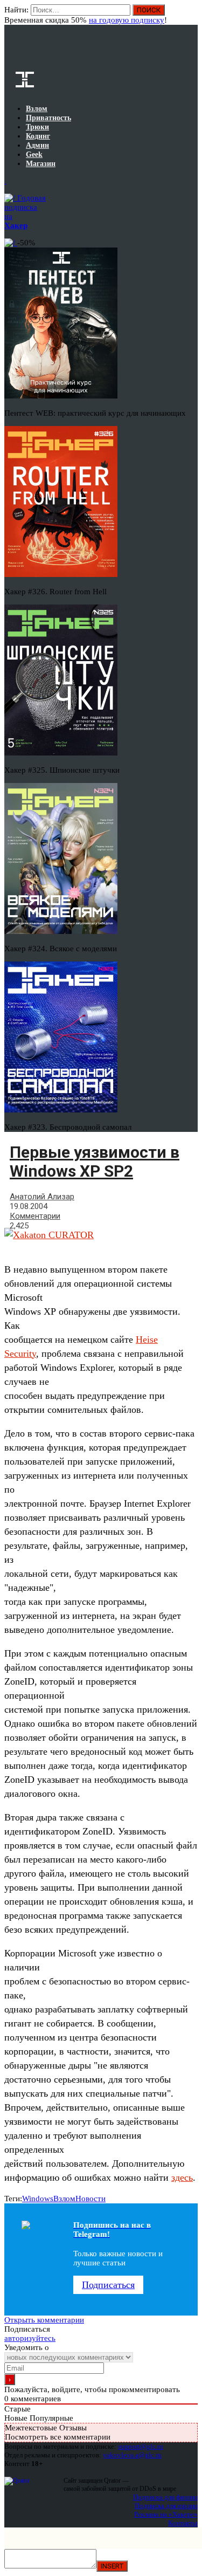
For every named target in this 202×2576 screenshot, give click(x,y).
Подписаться (108, 2285)
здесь (182, 2177)
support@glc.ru (141, 2446)
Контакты (183, 2523)
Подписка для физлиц (165, 2497)
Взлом (64, 2199)
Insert (112, 2566)
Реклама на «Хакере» (166, 2514)
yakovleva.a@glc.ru (132, 2455)
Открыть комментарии (44, 2320)
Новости (90, 2199)
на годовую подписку (127, 20)
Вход (190, 15)
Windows (38, 2199)
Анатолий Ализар (42, 1197)
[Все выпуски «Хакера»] (5, 181)
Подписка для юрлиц (166, 2506)
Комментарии (35, 1216)
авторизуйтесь (30, 2338)
